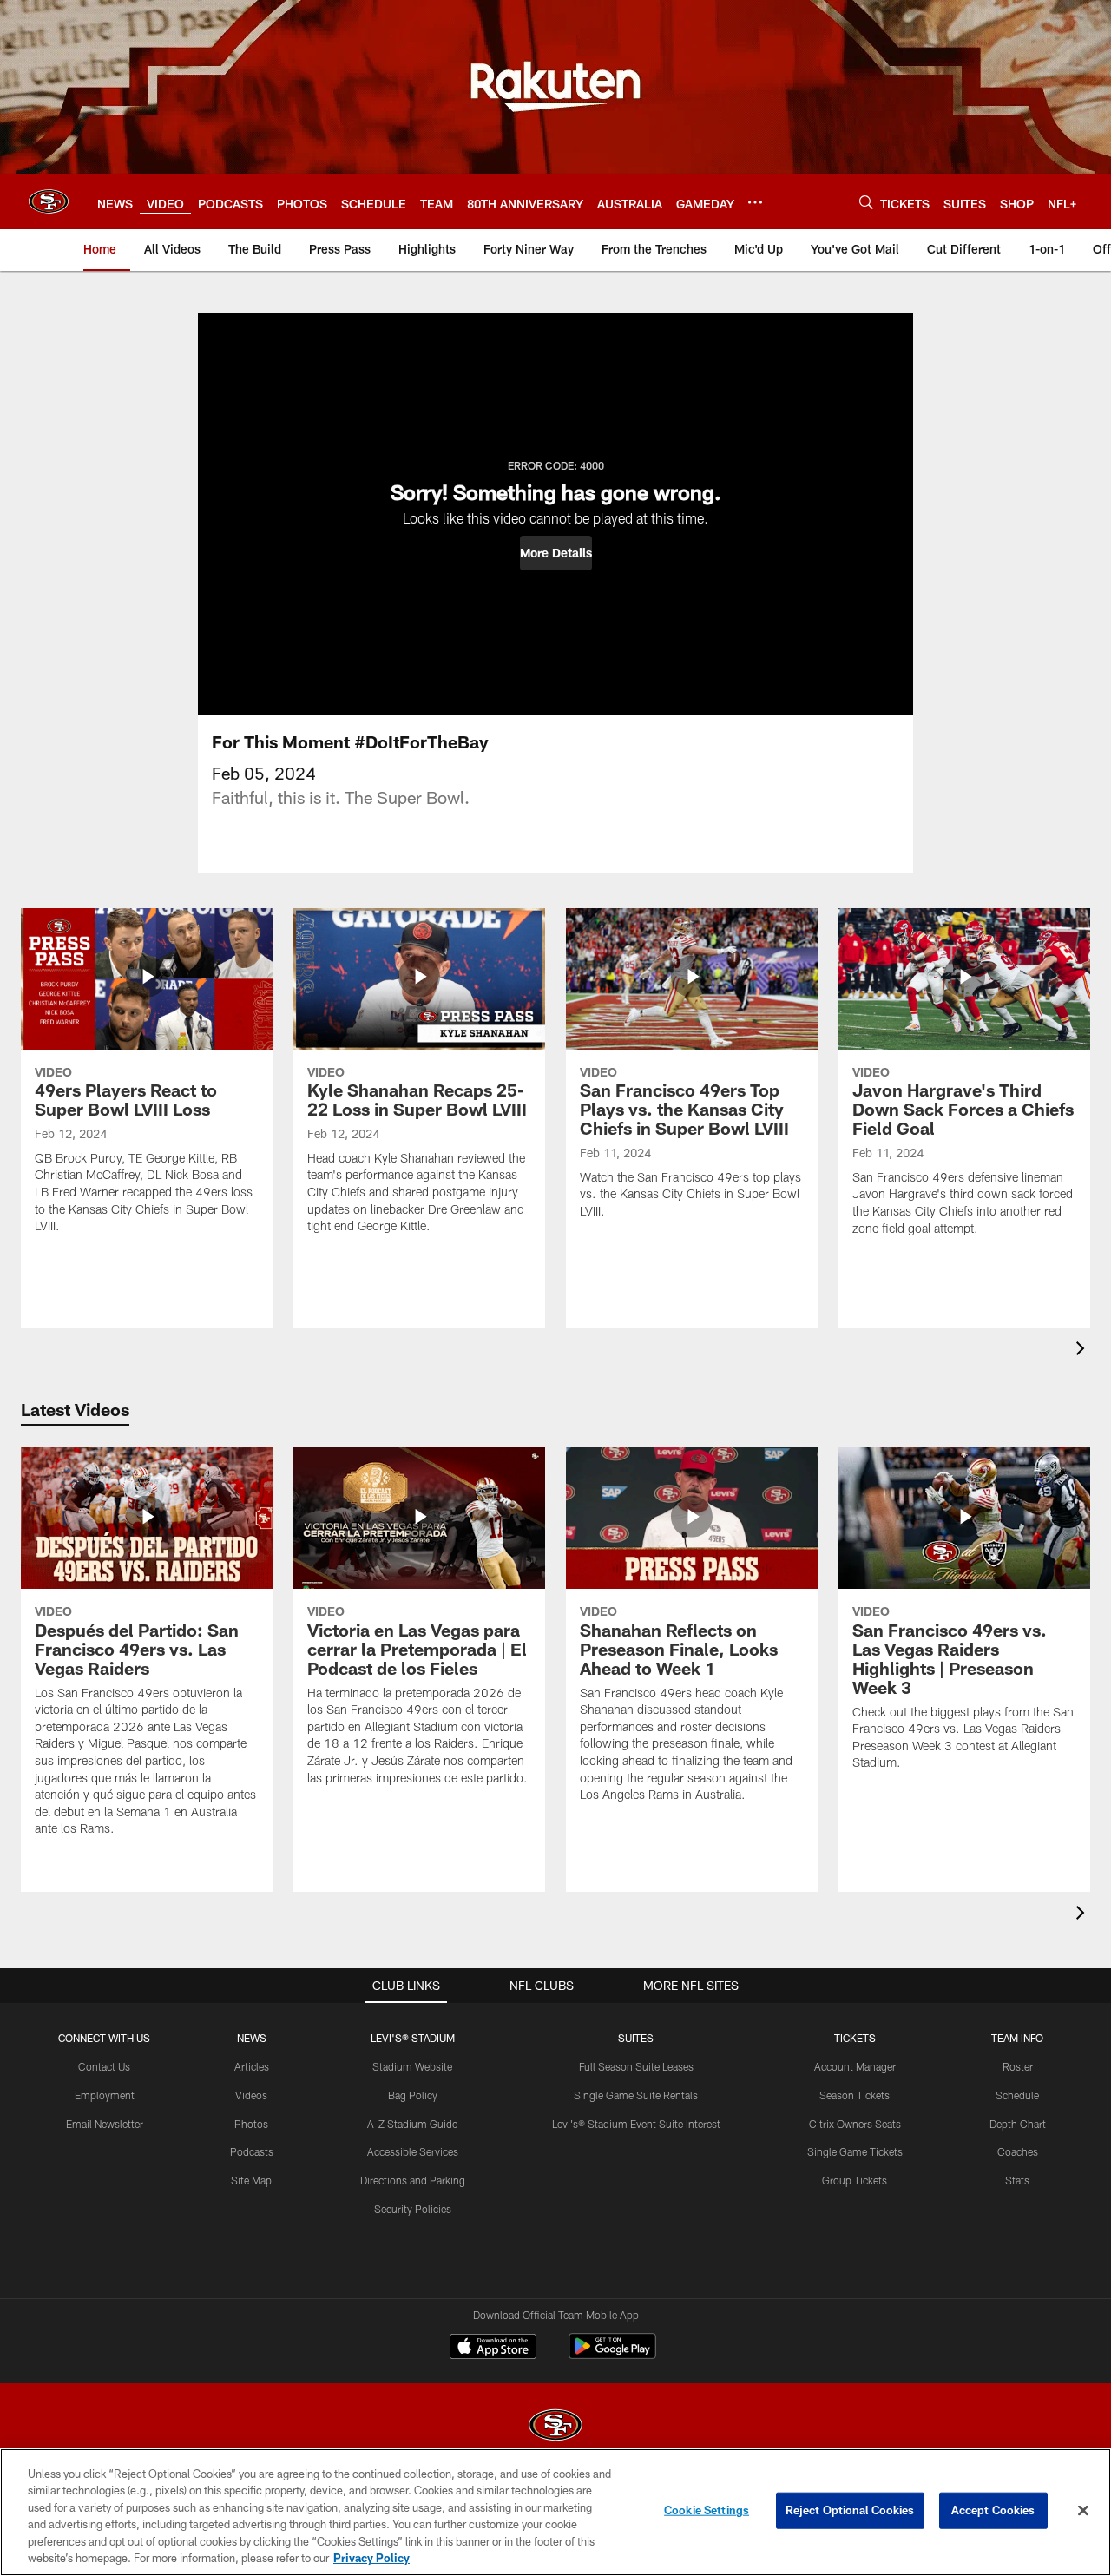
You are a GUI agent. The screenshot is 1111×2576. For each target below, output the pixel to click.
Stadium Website (412, 2066)
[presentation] (1083, 1351)
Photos (251, 2124)
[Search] (866, 202)
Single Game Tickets (855, 2151)
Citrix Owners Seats (855, 2124)
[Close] (1083, 2511)
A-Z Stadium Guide (412, 2124)
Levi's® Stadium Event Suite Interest (636, 2124)
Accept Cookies (993, 2510)
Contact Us (104, 2066)
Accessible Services (413, 2151)
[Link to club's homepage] (49, 201)
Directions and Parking (413, 2180)
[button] (556, 553)
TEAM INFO (1017, 2038)
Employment (105, 2095)
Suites (636, 2038)
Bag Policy (413, 2095)
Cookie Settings (707, 2510)
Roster (1018, 2066)
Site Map (251, 2180)
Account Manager (855, 2066)
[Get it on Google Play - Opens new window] (612, 2355)
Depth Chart (1018, 2124)
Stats (1017, 2180)
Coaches (1018, 2151)
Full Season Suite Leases (636, 2066)
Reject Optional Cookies (850, 2510)
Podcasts (252, 2151)
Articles (252, 2066)
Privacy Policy (371, 2558)
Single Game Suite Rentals (636, 2095)
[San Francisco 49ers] (555, 2427)
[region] (555, 2512)
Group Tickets (855, 2180)
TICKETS (855, 2038)
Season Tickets (855, 2095)
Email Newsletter (105, 2124)
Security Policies (413, 2209)
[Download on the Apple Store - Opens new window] (493, 2349)
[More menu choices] (755, 202)
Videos (251, 2095)
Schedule (1017, 2095)
